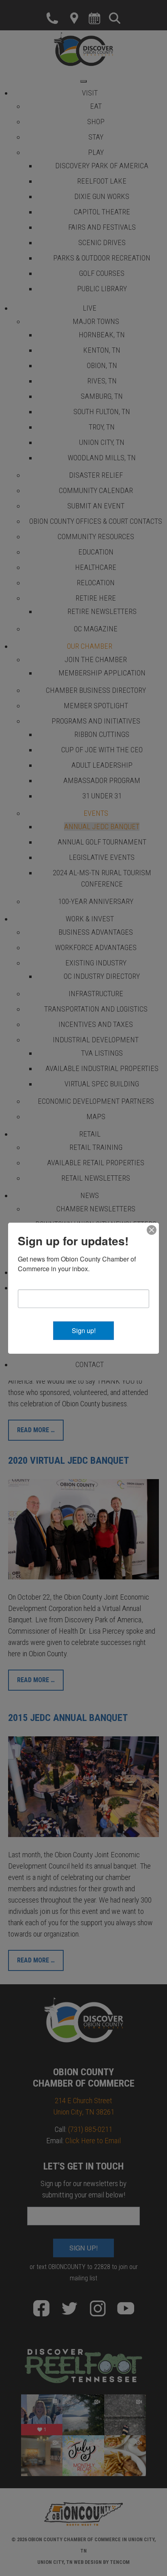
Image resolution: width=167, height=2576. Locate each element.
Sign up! (84, 1330)
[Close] (152, 1230)
